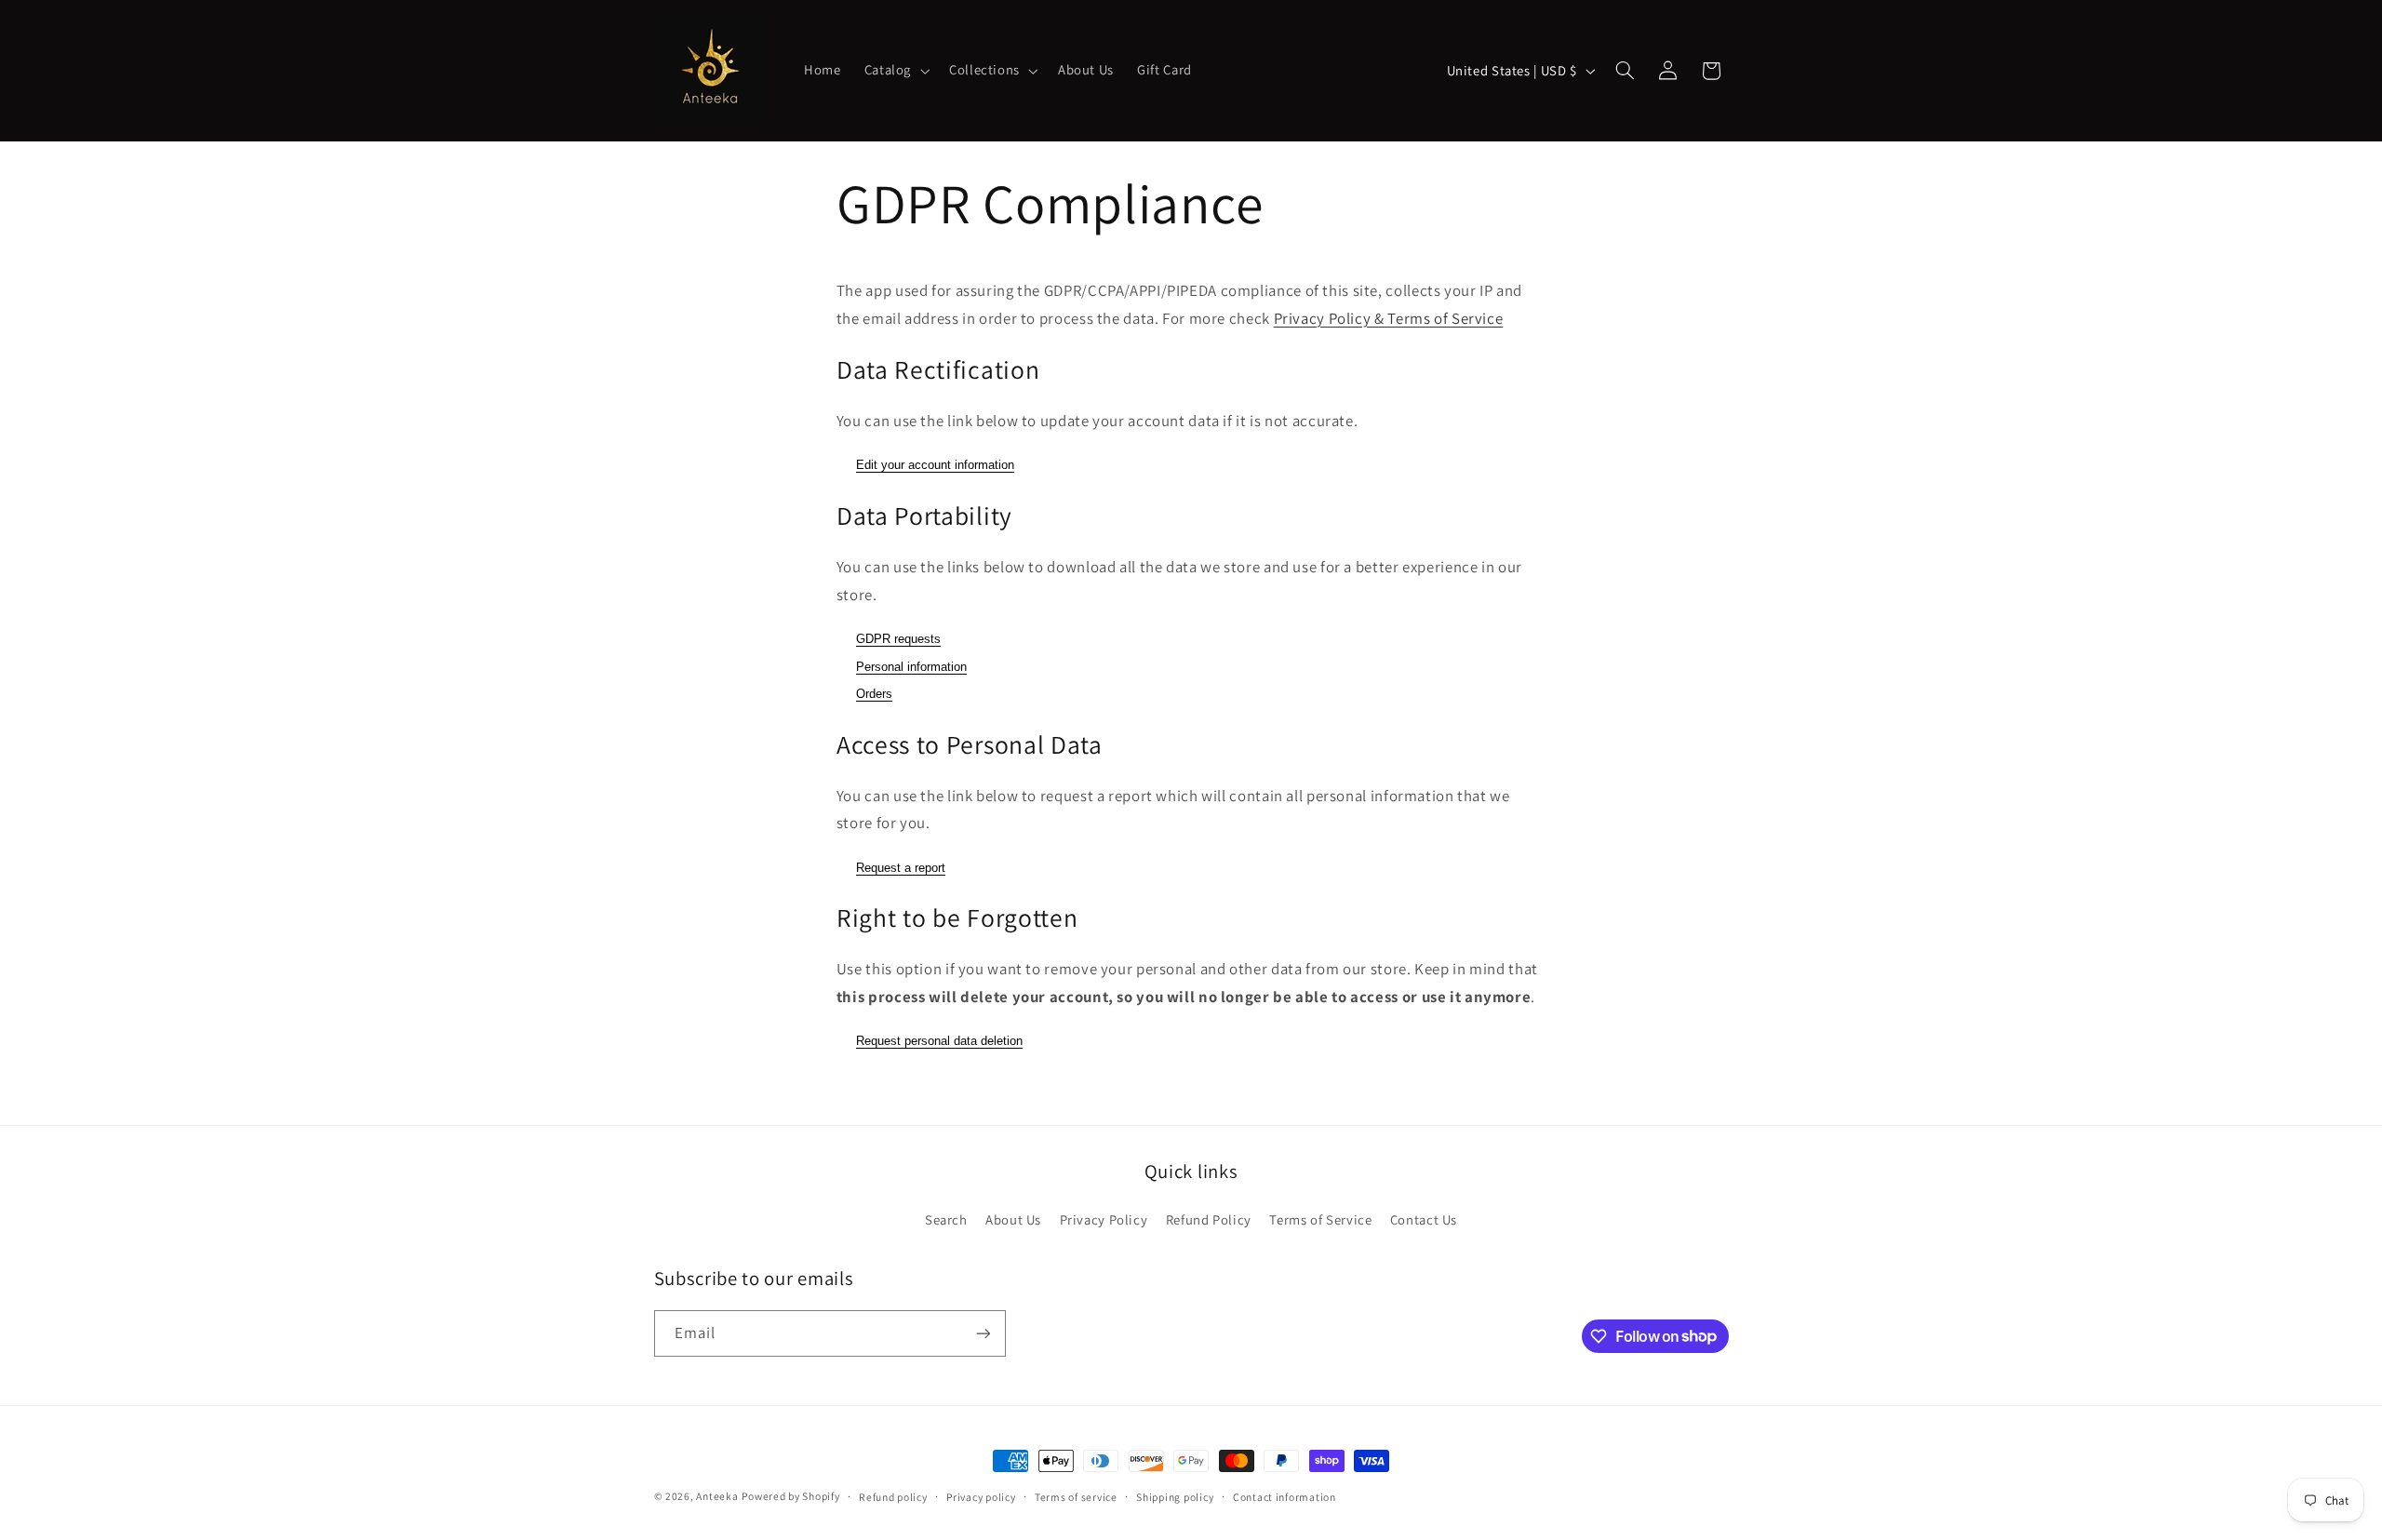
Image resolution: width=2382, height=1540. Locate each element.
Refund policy (893, 1497)
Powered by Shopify (790, 1496)
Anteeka (717, 1496)
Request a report (901, 868)
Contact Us (1424, 1219)
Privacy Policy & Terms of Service (1389, 318)
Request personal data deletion (939, 1041)
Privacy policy (981, 1497)
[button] (895, 71)
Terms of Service (1320, 1219)
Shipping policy (1175, 1497)
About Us (1013, 1219)
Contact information (1285, 1497)
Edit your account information (935, 465)
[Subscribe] (983, 1333)
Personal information (911, 667)
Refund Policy (1209, 1219)
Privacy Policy (1104, 1219)
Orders (874, 694)
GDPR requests (898, 639)
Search (946, 1219)
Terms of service (1076, 1497)
